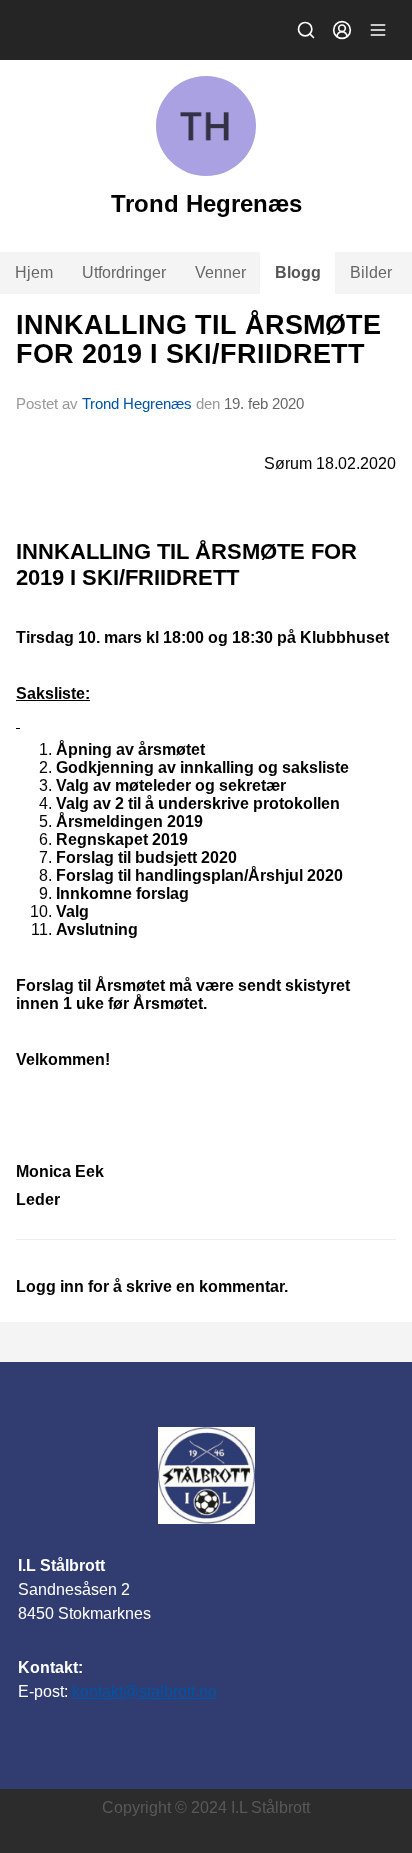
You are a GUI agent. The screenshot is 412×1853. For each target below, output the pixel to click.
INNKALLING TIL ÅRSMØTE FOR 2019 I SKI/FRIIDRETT (198, 339)
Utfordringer (124, 272)
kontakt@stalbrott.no (144, 1691)
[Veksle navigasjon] (378, 30)
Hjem (34, 272)
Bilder (371, 272)
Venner (220, 272)
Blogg (298, 272)
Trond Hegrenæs (137, 403)
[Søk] (306, 30)
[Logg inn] (342, 30)
